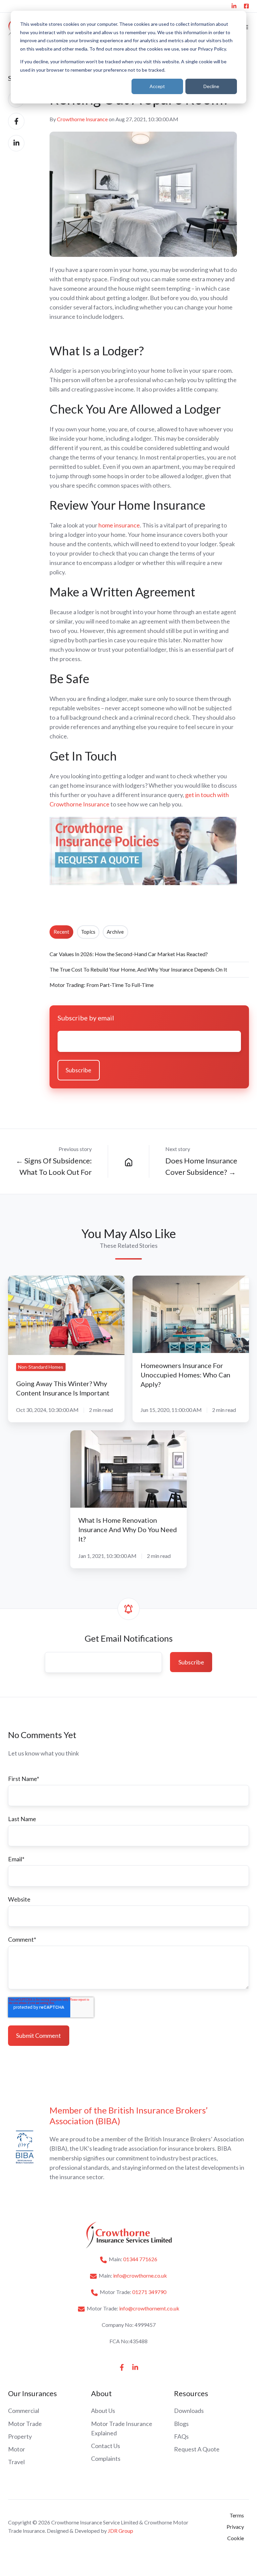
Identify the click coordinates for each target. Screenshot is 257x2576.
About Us (103, 2411)
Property (20, 2436)
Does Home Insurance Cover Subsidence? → (201, 1166)
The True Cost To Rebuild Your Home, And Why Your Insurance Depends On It (138, 969)
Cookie (236, 2538)
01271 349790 (149, 2292)
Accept (157, 86)
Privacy (235, 2527)
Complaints (106, 2458)
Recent (61, 932)
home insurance (119, 525)
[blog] (128, 1161)
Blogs (181, 2424)
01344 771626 (140, 2259)
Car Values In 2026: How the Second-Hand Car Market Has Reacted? (129, 954)
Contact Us (106, 2446)
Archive (115, 932)
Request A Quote (197, 2449)
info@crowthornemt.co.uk (149, 2308)
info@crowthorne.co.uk (140, 2275)
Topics (88, 932)
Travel (16, 2462)
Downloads (189, 2411)
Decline (211, 86)
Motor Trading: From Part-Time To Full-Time (102, 985)
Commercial (24, 2411)
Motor (17, 2449)
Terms (237, 2515)
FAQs (181, 2436)
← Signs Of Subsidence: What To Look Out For (54, 1166)
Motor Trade (25, 2424)
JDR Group (120, 2531)
